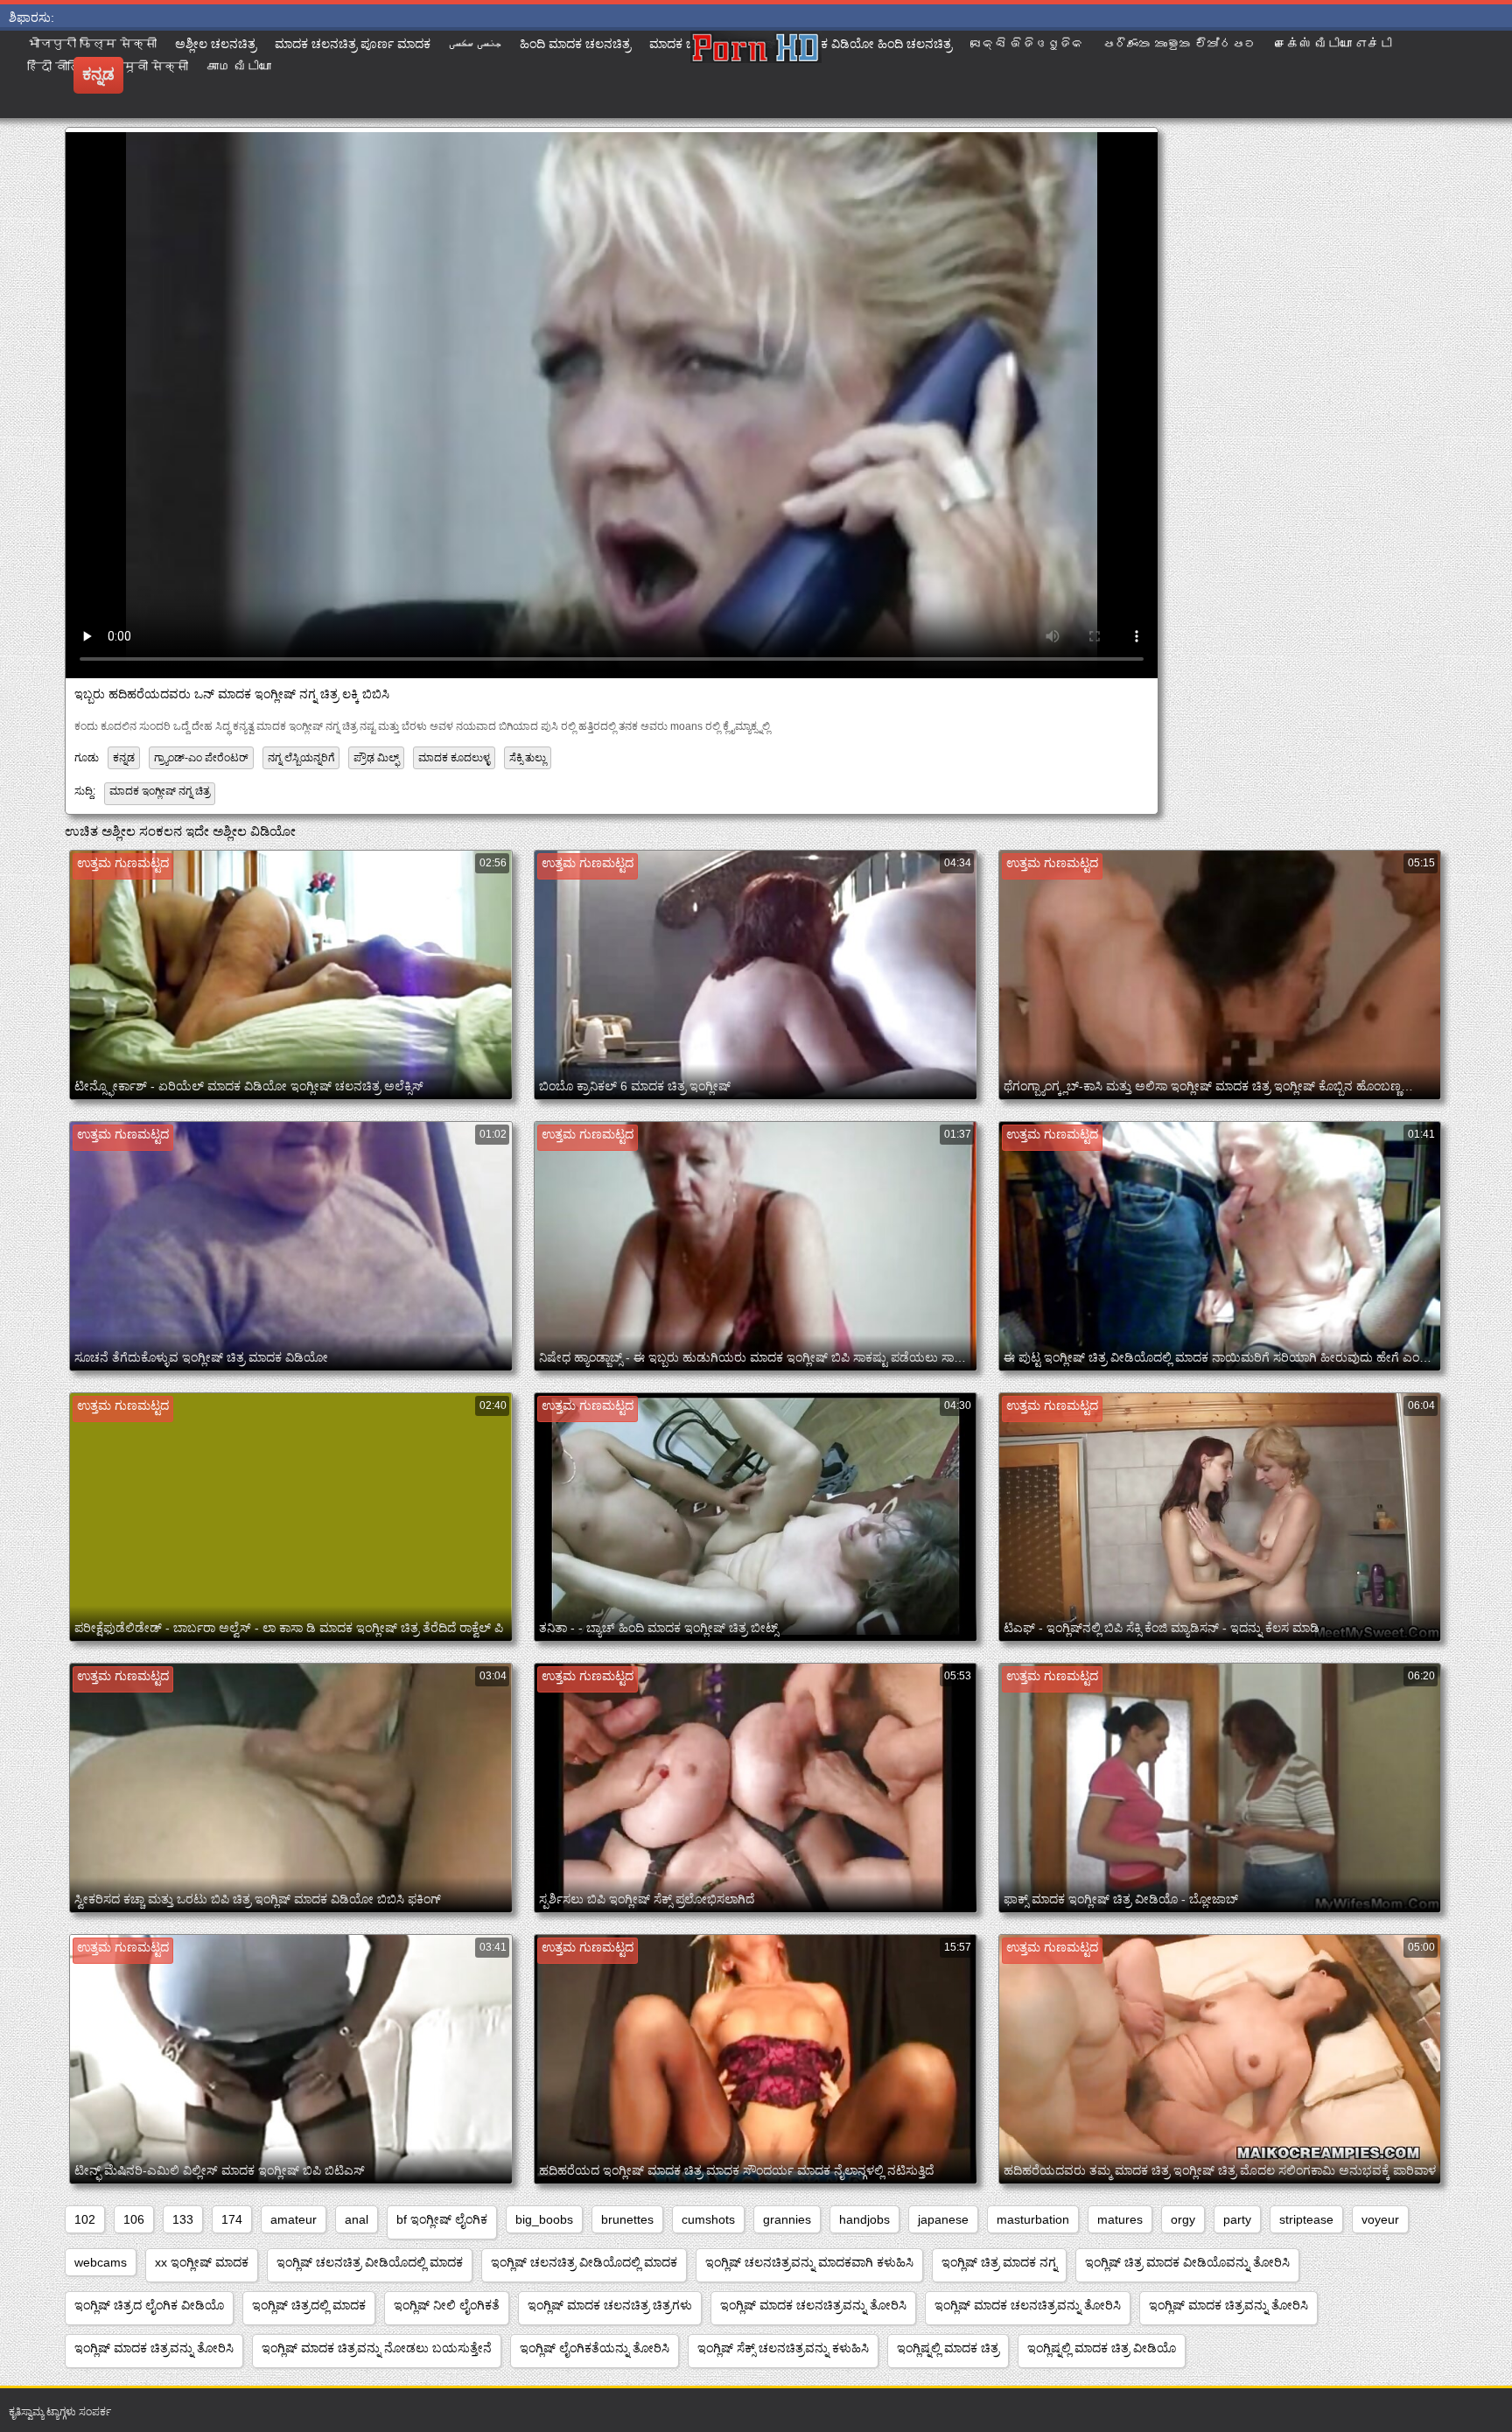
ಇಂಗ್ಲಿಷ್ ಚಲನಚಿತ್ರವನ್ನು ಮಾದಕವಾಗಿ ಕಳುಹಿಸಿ (809, 2262)
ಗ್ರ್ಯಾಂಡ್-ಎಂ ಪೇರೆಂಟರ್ (201, 758)
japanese (943, 2219)
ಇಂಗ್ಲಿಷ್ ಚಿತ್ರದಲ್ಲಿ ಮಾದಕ (309, 2305)
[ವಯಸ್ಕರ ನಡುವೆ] (756, 74)
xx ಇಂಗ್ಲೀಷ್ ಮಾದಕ (202, 2262)
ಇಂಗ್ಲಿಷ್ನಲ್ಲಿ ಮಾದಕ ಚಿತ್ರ (948, 2348)
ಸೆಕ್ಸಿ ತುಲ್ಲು (528, 758)
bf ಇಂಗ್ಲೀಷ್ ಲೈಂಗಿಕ (442, 2219)
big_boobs (544, 2219)
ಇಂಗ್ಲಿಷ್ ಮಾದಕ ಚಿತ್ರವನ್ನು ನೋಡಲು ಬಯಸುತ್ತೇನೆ (377, 2348)
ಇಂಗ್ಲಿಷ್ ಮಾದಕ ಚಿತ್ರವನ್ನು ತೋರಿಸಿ (1228, 2305)
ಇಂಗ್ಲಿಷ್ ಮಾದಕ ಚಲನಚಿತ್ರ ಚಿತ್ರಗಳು (610, 2305)
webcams (101, 2262)
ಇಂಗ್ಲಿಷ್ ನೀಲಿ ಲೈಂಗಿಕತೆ (447, 2305)
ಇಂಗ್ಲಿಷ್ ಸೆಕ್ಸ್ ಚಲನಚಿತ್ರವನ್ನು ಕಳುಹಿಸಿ (783, 2348)
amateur (294, 2219)
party (1237, 2219)
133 (183, 2219)
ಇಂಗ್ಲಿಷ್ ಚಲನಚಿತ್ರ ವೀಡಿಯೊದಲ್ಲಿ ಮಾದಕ (370, 2262)
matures (1120, 2219)
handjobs (864, 2219)
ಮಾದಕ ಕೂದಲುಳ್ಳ (454, 758)
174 (232, 2219)
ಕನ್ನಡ (124, 758)
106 (134, 2219)
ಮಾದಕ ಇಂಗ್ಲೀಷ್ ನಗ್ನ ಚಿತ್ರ (160, 791)
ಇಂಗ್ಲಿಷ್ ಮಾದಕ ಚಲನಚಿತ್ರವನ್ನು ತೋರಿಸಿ (813, 2305)
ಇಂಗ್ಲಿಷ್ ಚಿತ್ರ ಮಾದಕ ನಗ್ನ (999, 2262)
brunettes (627, 2219)
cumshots (708, 2219)
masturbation (1033, 2219)
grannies (787, 2219)
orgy (1183, 2219)
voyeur (1380, 2219)
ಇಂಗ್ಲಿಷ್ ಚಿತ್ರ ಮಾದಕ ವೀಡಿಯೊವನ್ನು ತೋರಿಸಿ (1187, 2262)
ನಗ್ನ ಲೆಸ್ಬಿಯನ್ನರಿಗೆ (301, 758)
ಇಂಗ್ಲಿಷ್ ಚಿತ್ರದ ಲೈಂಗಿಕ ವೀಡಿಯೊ (149, 2305)
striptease (1306, 2219)
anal (357, 2219)
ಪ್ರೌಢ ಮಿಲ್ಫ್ (376, 758)
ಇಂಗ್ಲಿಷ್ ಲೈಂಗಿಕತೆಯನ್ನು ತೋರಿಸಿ (595, 2348)
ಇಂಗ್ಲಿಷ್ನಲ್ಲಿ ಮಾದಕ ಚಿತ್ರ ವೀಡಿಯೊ (1102, 2348)
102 (85, 2219)
